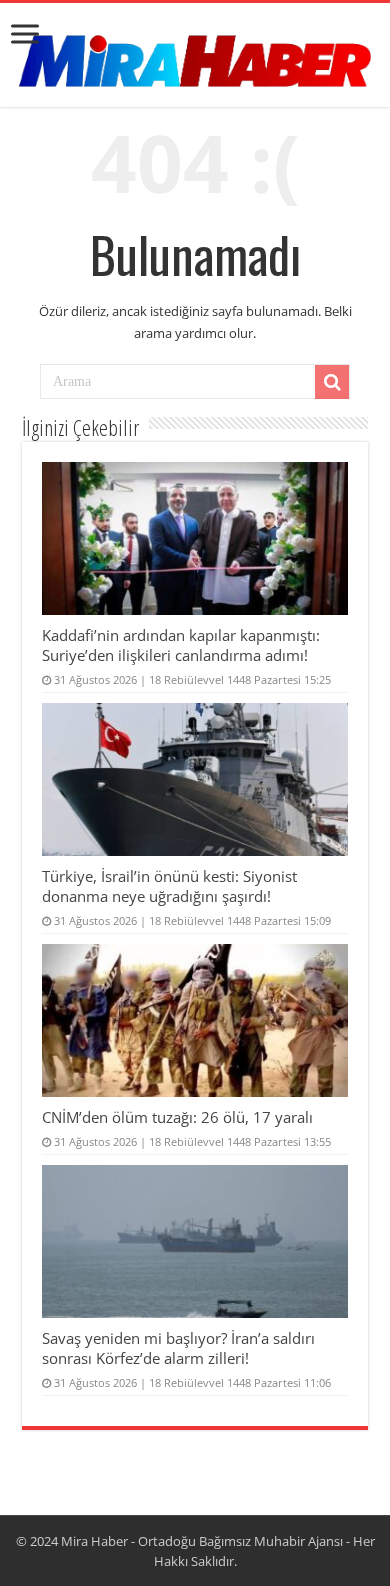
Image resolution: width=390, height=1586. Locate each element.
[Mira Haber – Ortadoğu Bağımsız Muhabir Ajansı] (195, 54)
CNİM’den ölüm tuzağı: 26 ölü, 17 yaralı (177, 1117)
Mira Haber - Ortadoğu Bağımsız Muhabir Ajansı (202, 1541)
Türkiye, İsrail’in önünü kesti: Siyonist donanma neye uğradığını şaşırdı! (169, 886)
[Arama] (332, 382)
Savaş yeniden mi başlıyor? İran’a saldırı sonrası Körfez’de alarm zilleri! (178, 1348)
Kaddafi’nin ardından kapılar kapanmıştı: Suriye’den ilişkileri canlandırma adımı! (181, 645)
